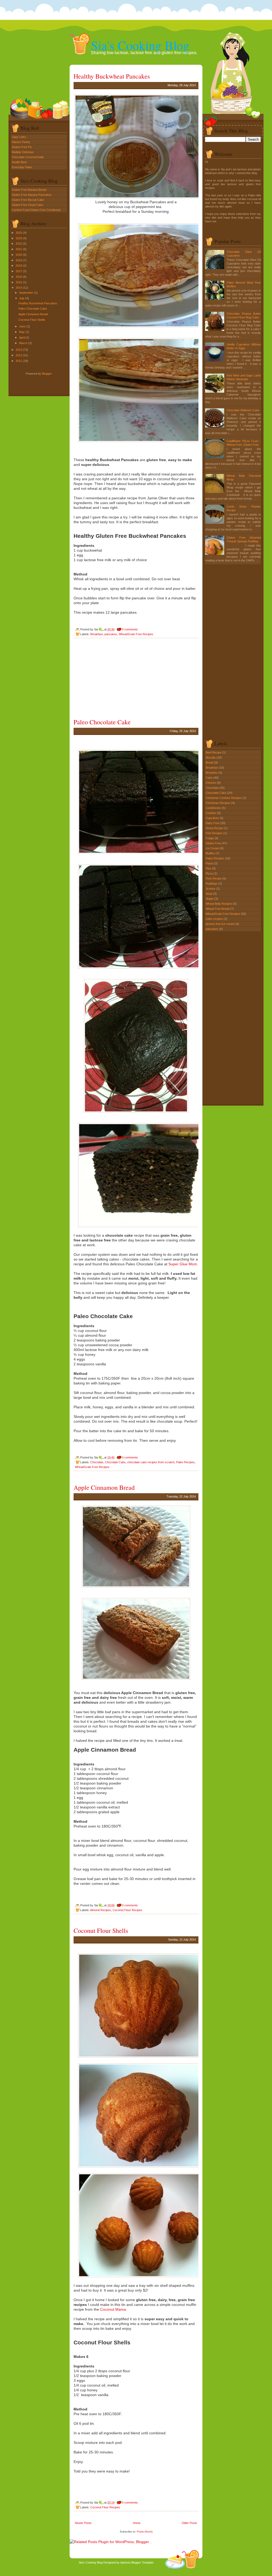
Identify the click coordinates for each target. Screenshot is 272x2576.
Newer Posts (83, 2523)
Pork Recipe (214, 878)
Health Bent (19, 162)
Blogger (47, 374)
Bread (210, 763)
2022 (19, 244)
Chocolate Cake (115, 1462)
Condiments (214, 808)
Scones (211, 889)
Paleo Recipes (185, 1462)
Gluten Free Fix (22, 147)
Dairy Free (213, 823)
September (26, 293)
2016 (19, 277)
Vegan (210, 899)
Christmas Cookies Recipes (224, 798)
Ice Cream (213, 848)
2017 (19, 271)
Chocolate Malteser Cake (243, 410)
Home (137, 2523)
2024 (19, 238)
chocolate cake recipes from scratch (151, 1462)
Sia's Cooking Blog (140, 45)
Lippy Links (19, 137)
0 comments (130, 629)
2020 (19, 255)
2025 (19, 233)
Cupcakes (213, 818)
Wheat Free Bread (218, 909)
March (23, 343)
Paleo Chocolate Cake (33, 309)
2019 (19, 260)
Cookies (211, 813)
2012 (19, 355)
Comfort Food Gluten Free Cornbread (36, 210)
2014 (19, 288)
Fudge (210, 838)
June (22, 326)
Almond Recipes (101, 1910)
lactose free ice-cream (220, 924)
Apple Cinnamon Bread (33, 314)
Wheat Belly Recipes (219, 904)
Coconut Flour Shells (32, 320)
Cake (209, 778)
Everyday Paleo (22, 167)
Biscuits (211, 757)
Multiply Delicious (23, 152)
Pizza (210, 873)
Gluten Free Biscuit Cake (28, 200)
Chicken (211, 783)
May (22, 332)
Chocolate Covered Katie (28, 157)
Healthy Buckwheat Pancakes (38, 303)
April (22, 337)
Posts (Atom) (145, 2532)
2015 (19, 282)
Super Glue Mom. (183, 1264)
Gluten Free (214, 843)
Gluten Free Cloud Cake (27, 205)
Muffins (211, 853)
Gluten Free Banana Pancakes (32, 195)
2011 (19, 361)
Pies (209, 868)
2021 (19, 249)
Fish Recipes (214, 833)
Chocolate (97, 1462)
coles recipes (215, 919)
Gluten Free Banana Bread (29, 190)
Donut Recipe (215, 828)
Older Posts (189, 2523)
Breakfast (97, 634)
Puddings (212, 884)
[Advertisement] (113, 678)
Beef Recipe (214, 752)
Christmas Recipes (218, 803)
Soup (209, 894)
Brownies (212, 773)
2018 (19, 266)
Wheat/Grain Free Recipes (136, 634)
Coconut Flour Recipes (127, 1910)
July (22, 298)
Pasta (210, 863)
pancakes (111, 634)
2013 (19, 350)
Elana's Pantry (21, 142)
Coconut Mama (113, 2309)
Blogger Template (142, 2562)
